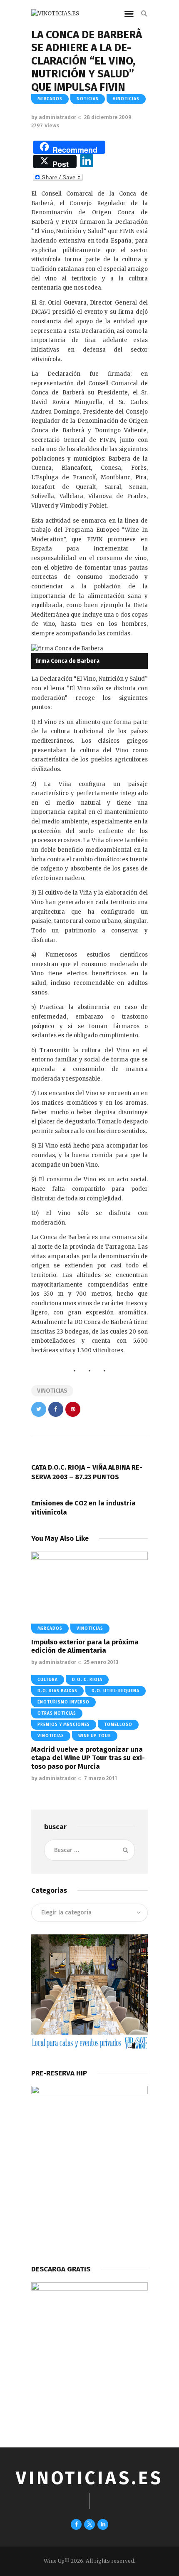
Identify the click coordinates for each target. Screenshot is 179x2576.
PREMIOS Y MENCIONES (64, 1725)
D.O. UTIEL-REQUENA (116, 1691)
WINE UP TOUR (95, 1736)
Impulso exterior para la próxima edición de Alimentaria (85, 1646)
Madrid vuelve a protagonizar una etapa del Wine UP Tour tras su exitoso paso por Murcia (88, 1758)
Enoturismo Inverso (63, 1702)
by (54, 117)
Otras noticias (57, 1713)
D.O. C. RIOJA (87, 1680)
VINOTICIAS (52, 1391)
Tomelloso (118, 1725)
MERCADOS (50, 99)
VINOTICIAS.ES (89, 2478)
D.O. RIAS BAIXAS (57, 1691)
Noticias (88, 99)
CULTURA (48, 1680)
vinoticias (126, 99)
